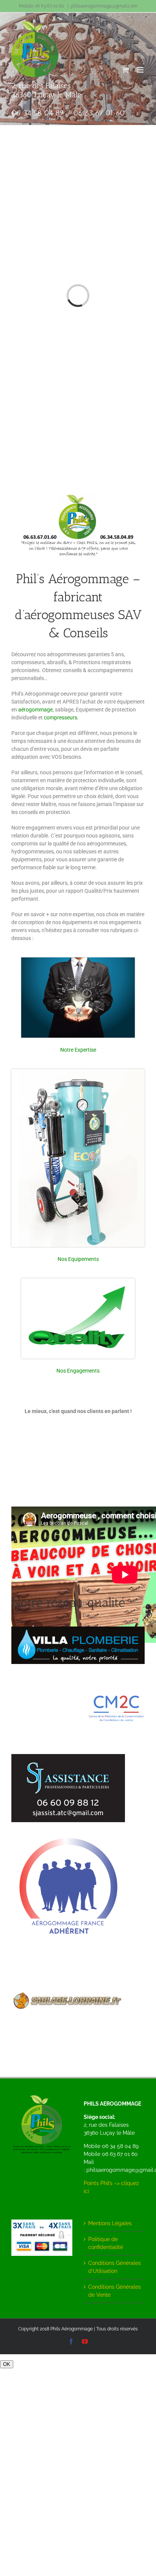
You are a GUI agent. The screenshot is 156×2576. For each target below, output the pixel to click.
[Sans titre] (68, 1975)
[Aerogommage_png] (68, 1832)
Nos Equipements (78, 1259)
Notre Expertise (78, 1050)
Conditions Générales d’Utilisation (115, 2267)
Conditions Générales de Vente (115, 2291)
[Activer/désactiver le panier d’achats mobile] (125, 70)
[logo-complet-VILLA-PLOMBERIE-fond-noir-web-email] (78, 1629)
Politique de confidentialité (106, 2243)
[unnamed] (117, 1696)
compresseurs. (61, 718)
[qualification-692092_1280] (78, 1281)
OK (7, 2364)
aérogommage (35, 710)
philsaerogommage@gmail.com (104, 6)
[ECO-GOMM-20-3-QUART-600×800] (78, 1072)
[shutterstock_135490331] (78, 960)
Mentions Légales (110, 2223)
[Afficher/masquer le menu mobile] (141, 70)
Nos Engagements (78, 1371)
